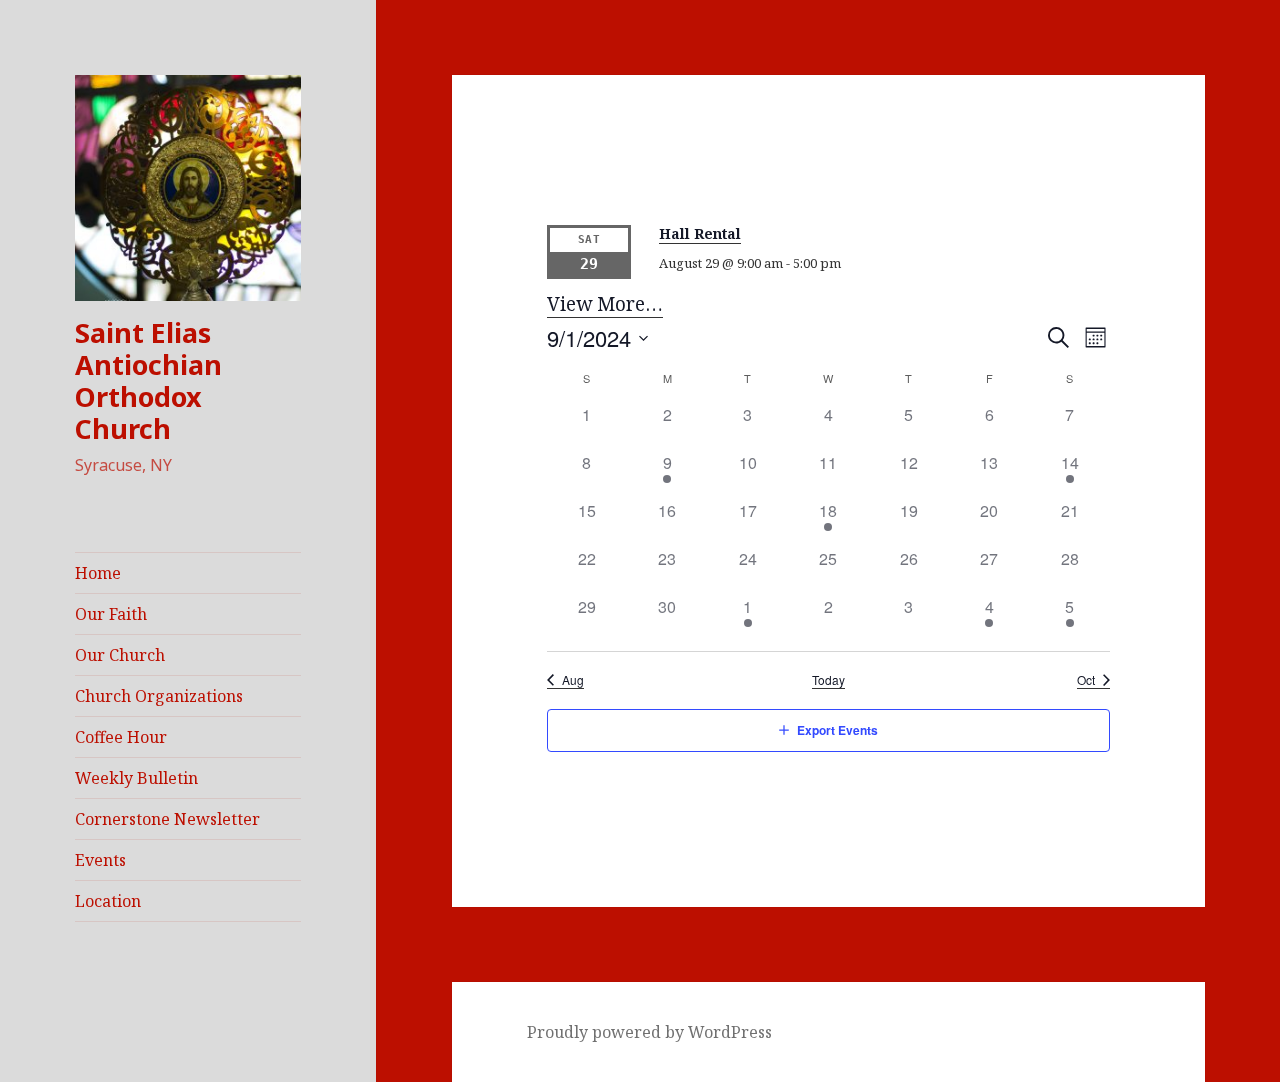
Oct (1086, 680)
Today (828, 680)
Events (100, 860)
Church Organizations (159, 696)
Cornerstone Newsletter (167, 819)
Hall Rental (700, 233)
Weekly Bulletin (136, 778)
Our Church (120, 655)
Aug (573, 680)
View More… (605, 304)
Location (108, 901)
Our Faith (111, 614)
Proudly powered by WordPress (649, 1032)
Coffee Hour (121, 737)
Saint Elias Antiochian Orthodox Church (148, 380)
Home (98, 573)
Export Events (837, 730)
